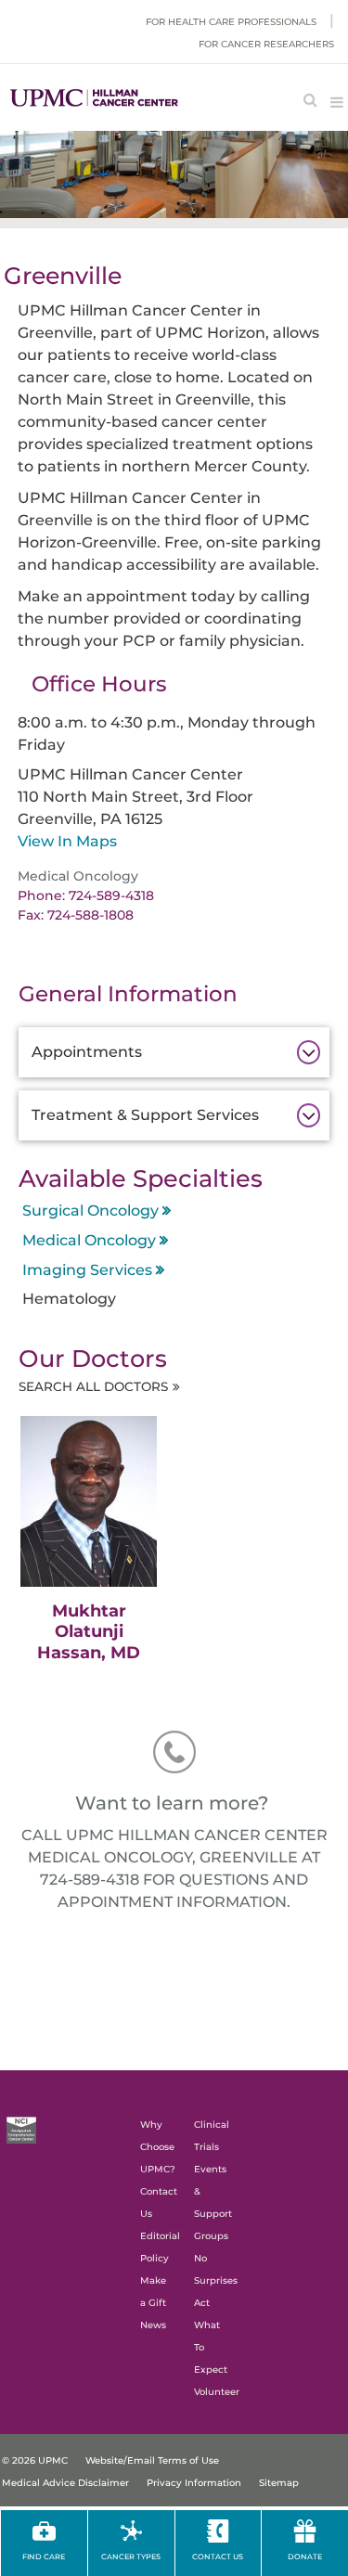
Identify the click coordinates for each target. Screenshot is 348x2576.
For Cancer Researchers (266, 44)
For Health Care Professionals (231, 22)
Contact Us (218, 2557)
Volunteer (217, 2392)
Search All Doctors (93, 1386)
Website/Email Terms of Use (152, 2460)
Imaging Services (87, 1270)
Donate (305, 2557)
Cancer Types (131, 2557)
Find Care (44, 2557)
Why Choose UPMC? (158, 2147)
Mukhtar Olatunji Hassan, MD (89, 1632)
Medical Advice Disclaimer (65, 2483)
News (153, 2325)
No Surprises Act (216, 2280)
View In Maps (67, 841)
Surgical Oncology (90, 1211)
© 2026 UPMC (35, 2460)
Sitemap (279, 2483)
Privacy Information (194, 2483)
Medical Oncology (89, 1240)
